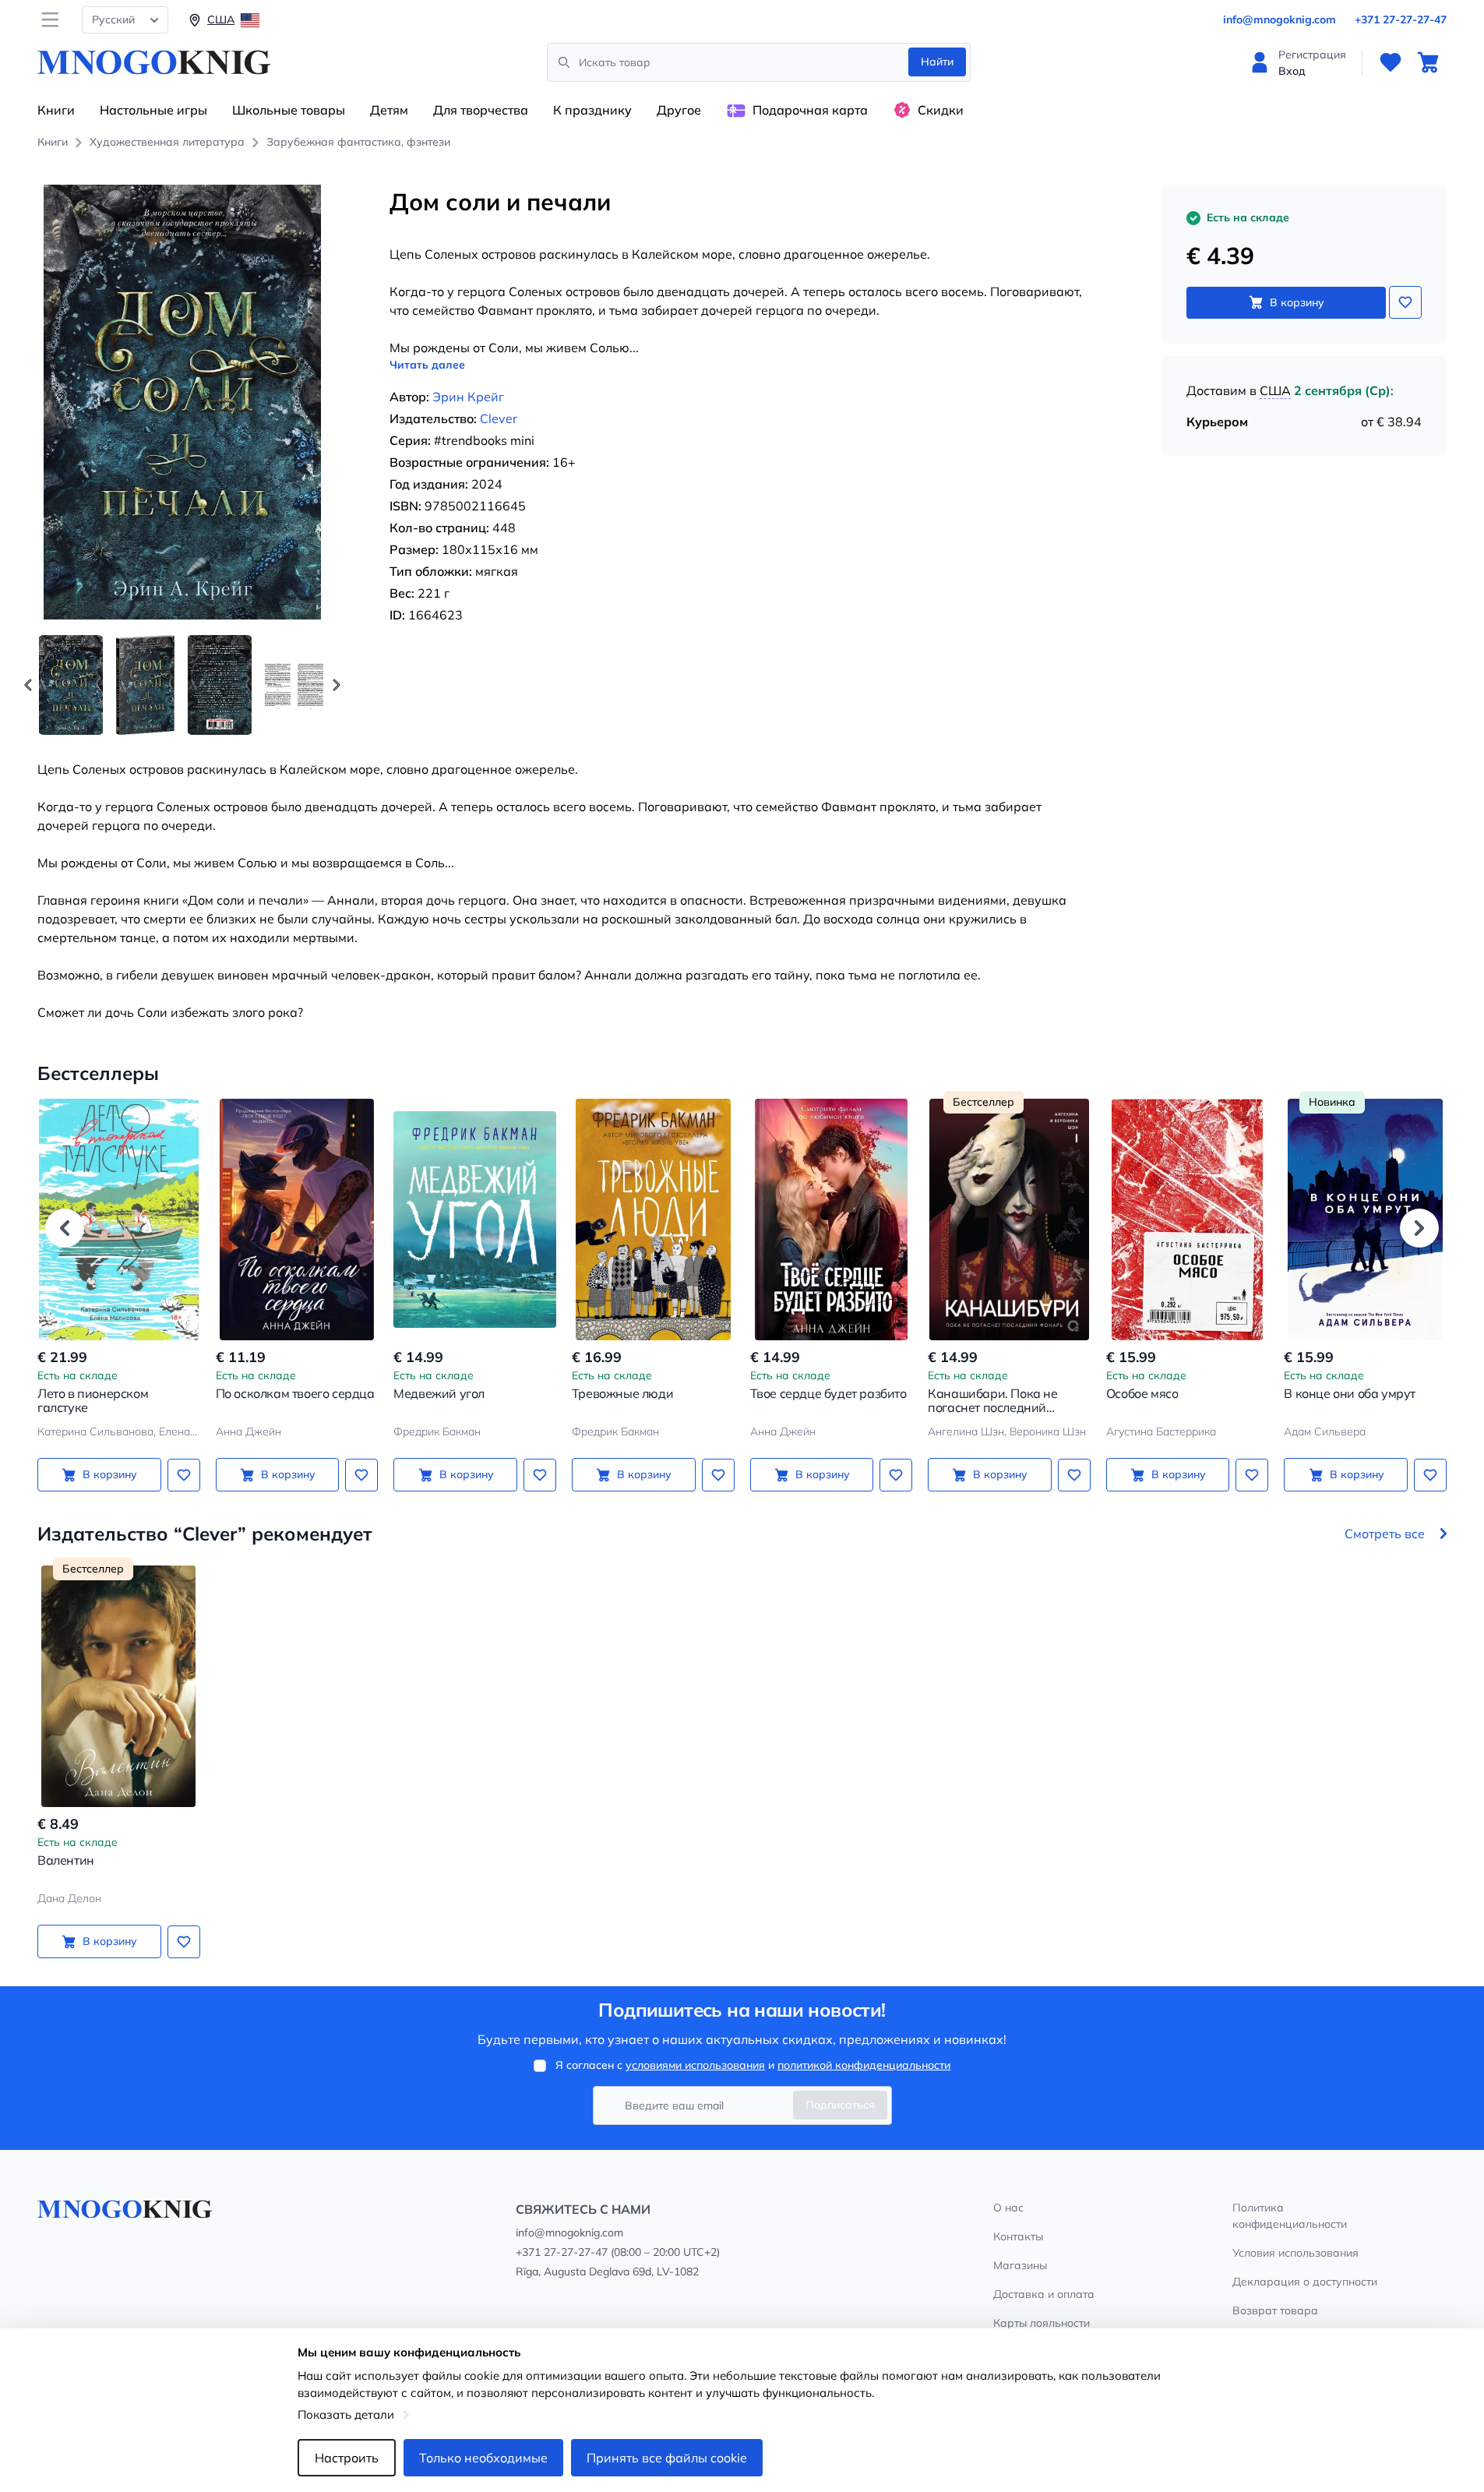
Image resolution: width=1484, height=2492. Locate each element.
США (1275, 390)
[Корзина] (1428, 62)
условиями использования (695, 2065)
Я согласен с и (753, 2065)
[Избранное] (1391, 62)
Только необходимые (483, 2458)
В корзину (1297, 302)
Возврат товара (1275, 2310)
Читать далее (427, 365)
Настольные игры (153, 110)
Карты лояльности (1042, 2323)
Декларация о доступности (1305, 2282)
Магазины (1020, 2265)
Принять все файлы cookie (667, 2458)
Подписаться (840, 2105)
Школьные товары (289, 110)
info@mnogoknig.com (1280, 19)
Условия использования (1295, 2253)
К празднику (592, 110)
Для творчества (481, 110)
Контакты (1018, 2236)
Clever (499, 418)
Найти (937, 62)
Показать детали (346, 2414)
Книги (56, 110)
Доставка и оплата (1044, 2294)
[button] (337, 685)
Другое (679, 110)
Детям (389, 110)
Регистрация (1312, 55)
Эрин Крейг (468, 397)
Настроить (347, 2458)
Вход (1292, 71)
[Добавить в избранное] (1405, 302)
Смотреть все (1385, 1534)
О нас (1008, 2208)
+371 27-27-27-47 (1401, 19)
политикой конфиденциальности (864, 2065)
